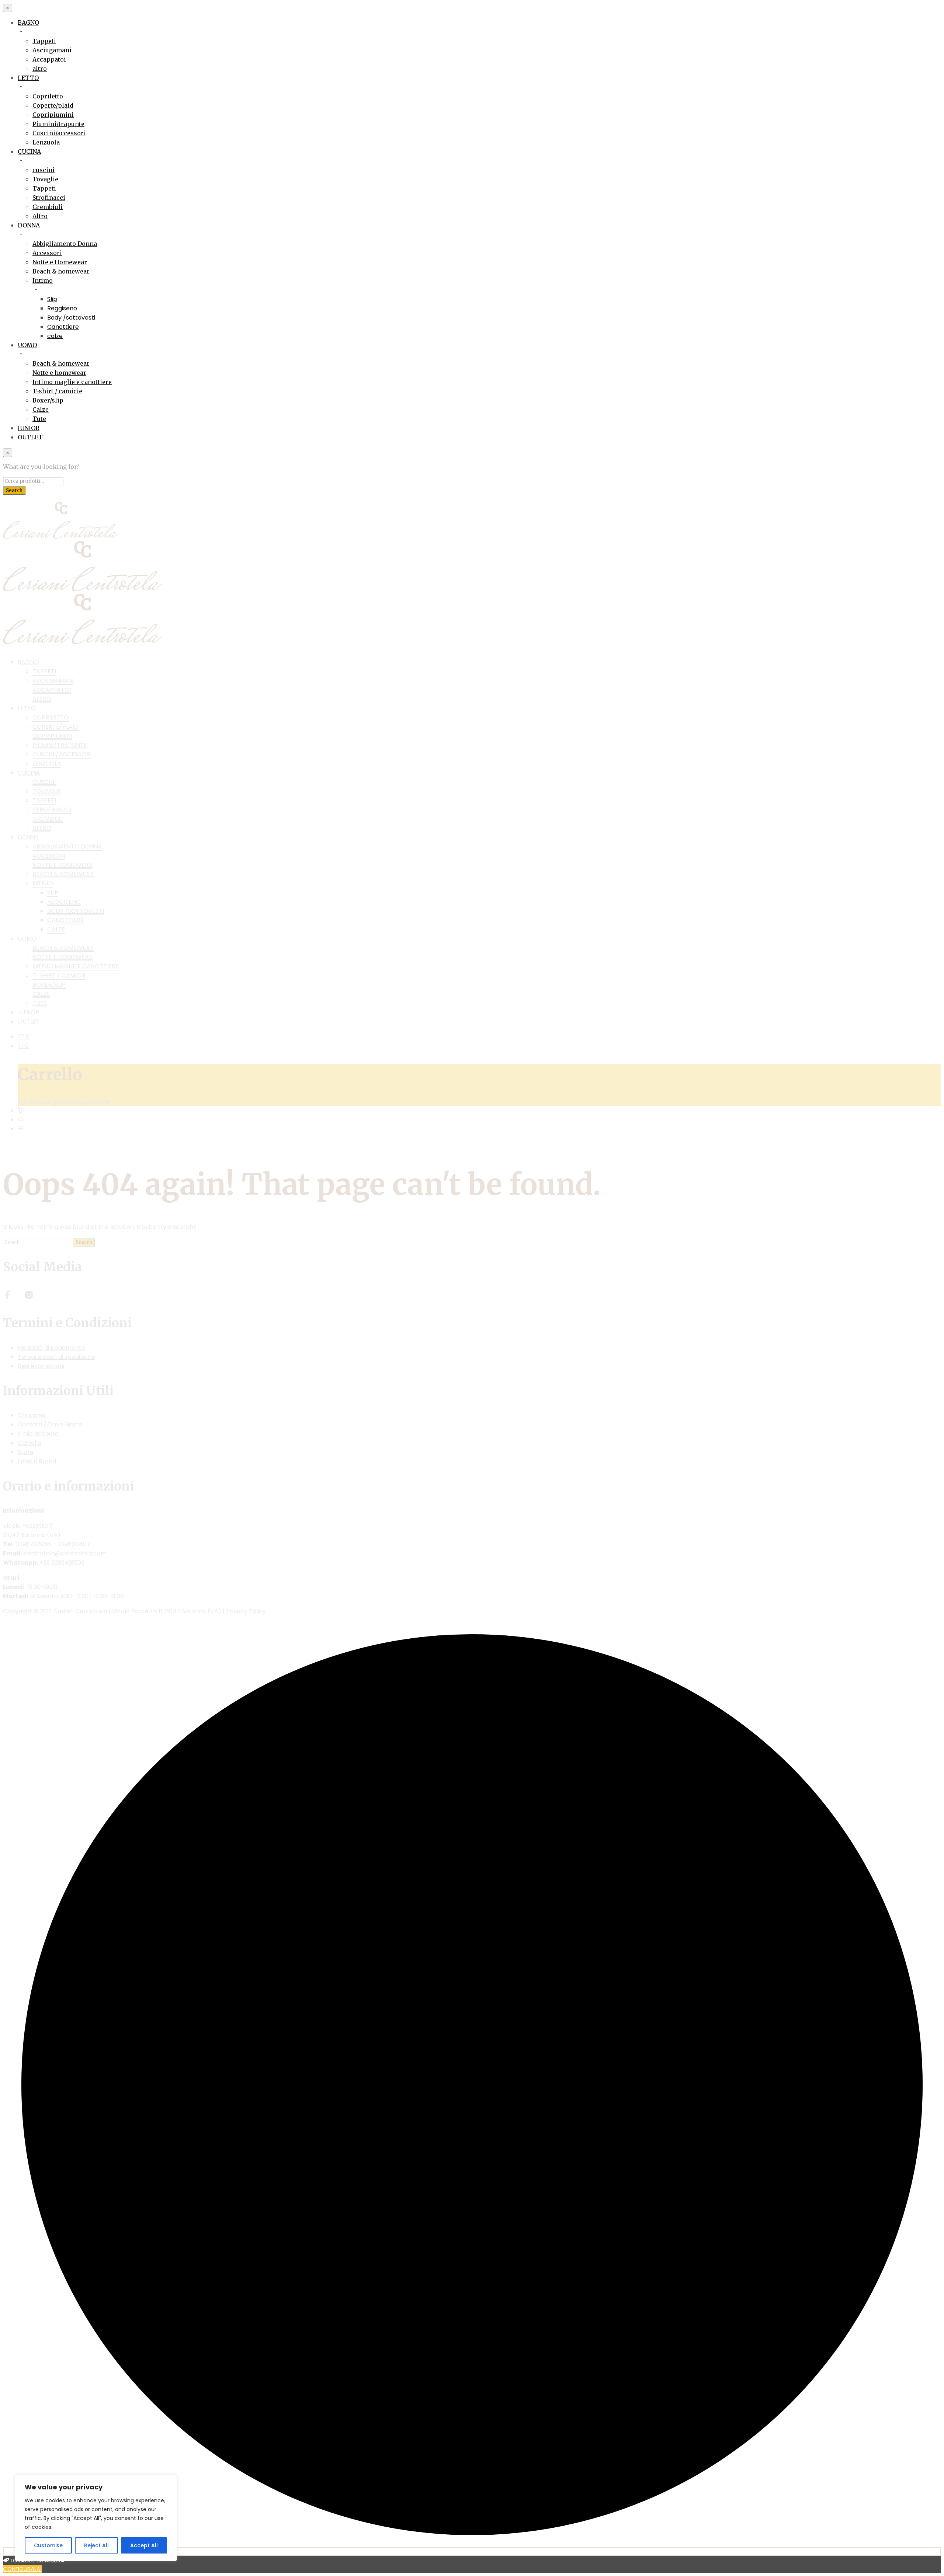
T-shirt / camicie (57, 391)
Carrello (29, 1443)
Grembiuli (48, 207)
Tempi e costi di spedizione (56, 1357)
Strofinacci (49, 198)
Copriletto (48, 96)
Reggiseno (62, 308)
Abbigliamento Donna (65, 244)
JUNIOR (29, 428)
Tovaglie (45, 179)
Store (26, 1452)
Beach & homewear (61, 271)
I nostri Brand (37, 1461)
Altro (40, 216)
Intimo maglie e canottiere (72, 382)
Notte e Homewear (60, 262)
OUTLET (30, 437)
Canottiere (63, 327)
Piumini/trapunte (58, 124)
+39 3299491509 (62, 1563)
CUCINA (29, 151)
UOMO (27, 345)
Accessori (47, 253)
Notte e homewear (59, 373)
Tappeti (44, 41)
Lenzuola (46, 142)
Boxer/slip (48, 400)
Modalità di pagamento (51, 1348)
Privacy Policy (246, 1611)
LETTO (28, 78)
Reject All (96, 2545)
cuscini (44, 170)
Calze (41, 409)
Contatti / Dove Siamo (50, 1424)
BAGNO (28, 22)
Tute (39, 419)
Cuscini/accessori (59, 133)
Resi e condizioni (41, 1366)
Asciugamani (52, 50)
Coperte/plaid (53, 105)
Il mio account (38, 1434)
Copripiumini (53, 115)
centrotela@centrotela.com (65, 1553)
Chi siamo (32, 1415)
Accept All (144, 2545)
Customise (48, 2545)
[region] (96, 2518)
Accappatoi (49, 59)
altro (40, 69)
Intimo (43, 280)
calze (55, 336)
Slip (52, 299)
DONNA (29, 225)
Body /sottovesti (71, 318)
